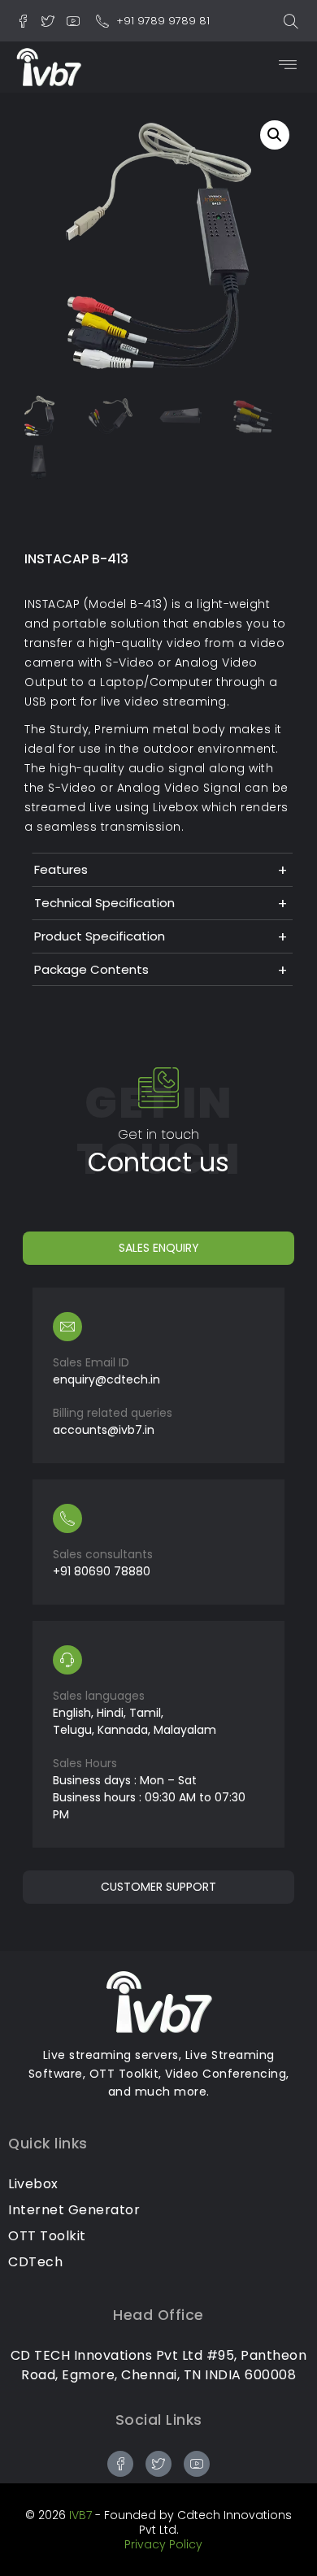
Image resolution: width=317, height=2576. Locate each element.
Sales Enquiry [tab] (159, 1248)
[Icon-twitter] (48, 21)
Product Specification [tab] (100, 936)
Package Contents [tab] (91, 969)
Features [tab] (61, 869)
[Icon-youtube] (73, 21)
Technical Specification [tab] (104, 903)
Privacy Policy (163, 2544)
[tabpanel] (158, 1568)
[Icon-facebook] (23, 21)
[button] (291, 21)
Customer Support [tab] (158, 1887)
